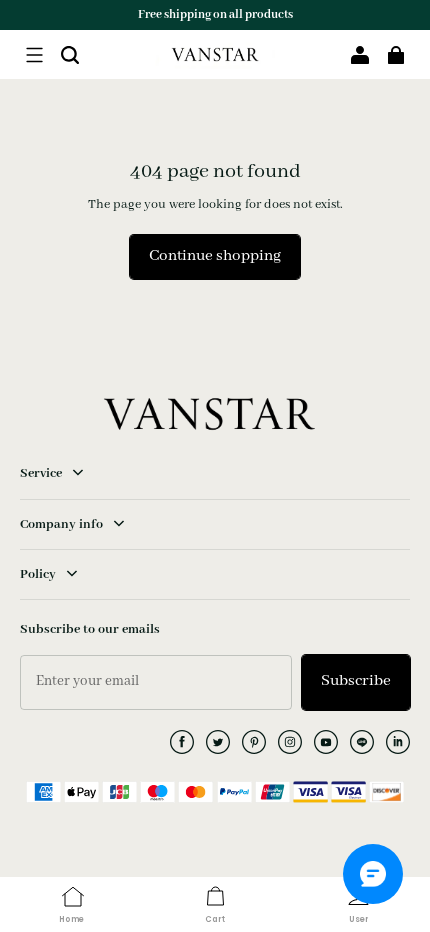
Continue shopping (215, 256)
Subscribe (356, 681)
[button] (34, 55)
